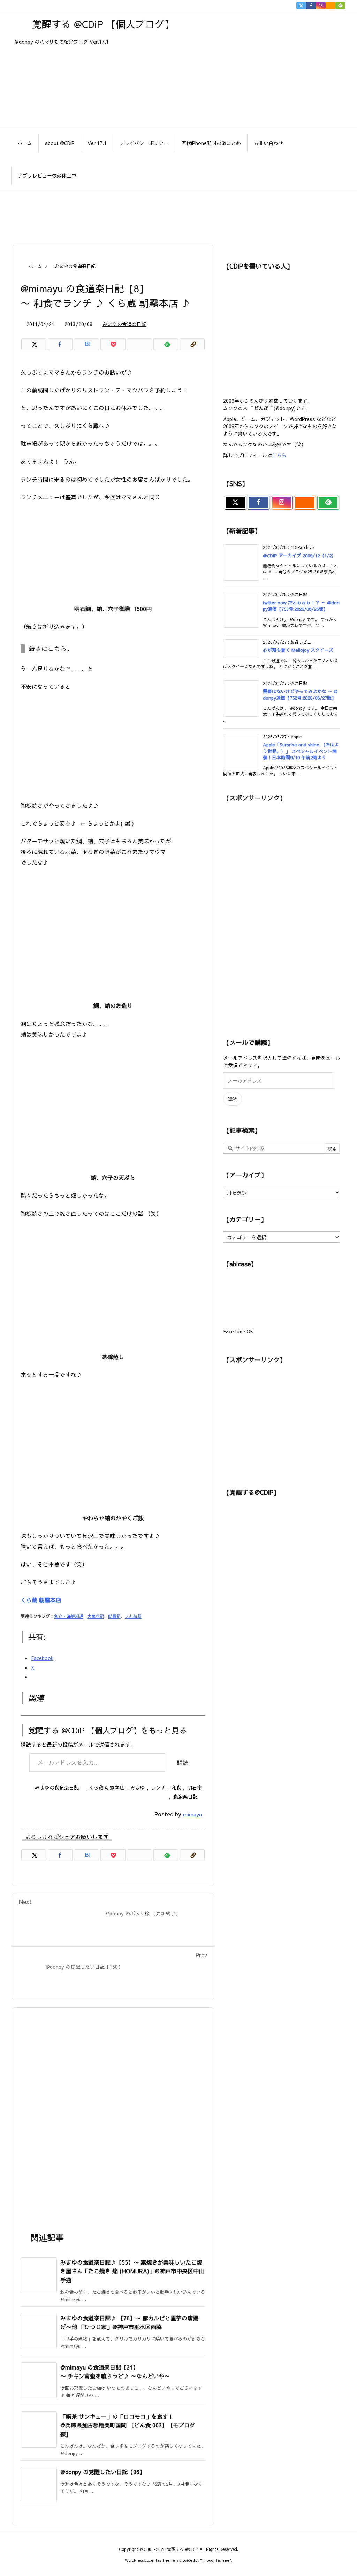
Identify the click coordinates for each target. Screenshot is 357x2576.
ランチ (158, 1787)
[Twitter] (301, 6)
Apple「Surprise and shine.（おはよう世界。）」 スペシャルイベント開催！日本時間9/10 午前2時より (301, 751)
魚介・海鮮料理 (69, 1616)
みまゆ (138, 1787)
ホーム (35, 266)
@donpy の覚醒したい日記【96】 (103, 2472)
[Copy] (192, 344)
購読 (183, 1762)
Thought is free (216, 2560)
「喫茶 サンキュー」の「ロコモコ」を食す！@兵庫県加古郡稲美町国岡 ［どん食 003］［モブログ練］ (128, 2425)
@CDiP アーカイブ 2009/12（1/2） (299, 556)
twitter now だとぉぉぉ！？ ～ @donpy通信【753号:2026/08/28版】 (301, 606)
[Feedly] (340, 6)
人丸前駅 (133, 1616)
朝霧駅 (114, 1616)
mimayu (192, 1814)
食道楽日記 (185, 1797)
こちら (279, 455)
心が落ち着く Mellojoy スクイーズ (298, 650)
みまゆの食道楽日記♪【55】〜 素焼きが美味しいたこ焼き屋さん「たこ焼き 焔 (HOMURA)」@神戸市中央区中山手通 (132, 2271)
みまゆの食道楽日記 (75, 266)
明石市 (195, 1787)
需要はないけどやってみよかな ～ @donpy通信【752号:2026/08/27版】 (300, 694)
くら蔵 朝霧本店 (41, 1600)
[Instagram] (321, 6)
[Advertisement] (178, 215)
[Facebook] (311, 6)
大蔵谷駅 (96, 1616)
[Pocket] (113, 344)
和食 (176, 1787)
